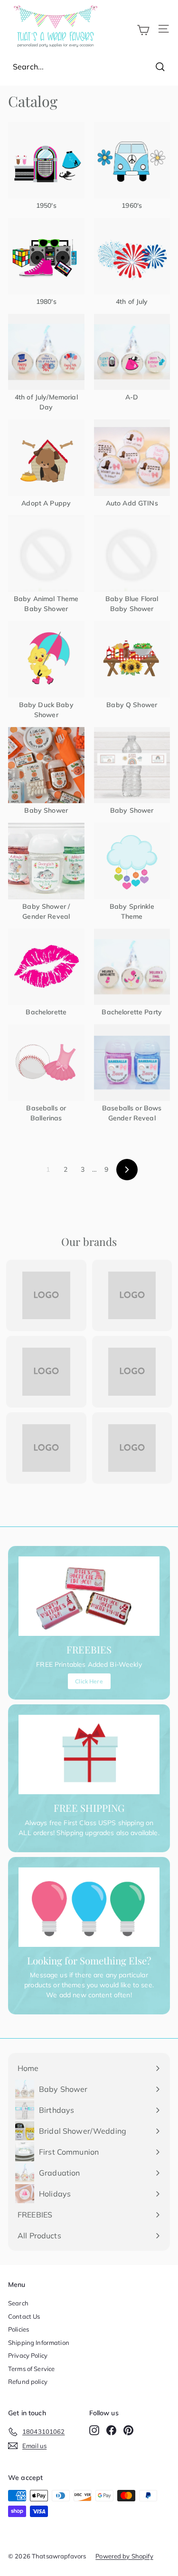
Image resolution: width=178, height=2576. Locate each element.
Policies (19, 2329)
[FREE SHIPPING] (89, 1755)
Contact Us (24, 2316)
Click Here (89, 1681)
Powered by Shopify (124, 2556)
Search (18, 2303)
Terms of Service (31, 2369)
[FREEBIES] (89, 1596)
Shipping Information (39, 2343)
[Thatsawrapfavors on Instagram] (94, 2430)
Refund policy (28, 2382)
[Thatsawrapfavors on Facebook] (111, 2430)
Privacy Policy (28, 2355)
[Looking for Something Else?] (89, 1907)
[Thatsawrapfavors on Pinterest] (128, 2430)
